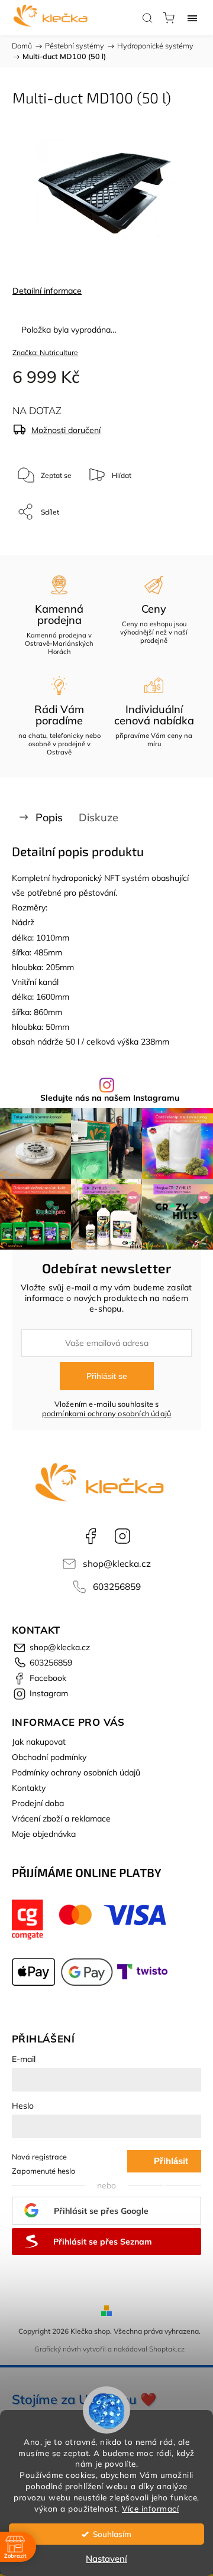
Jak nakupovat (39, 1742)
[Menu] (192, 18)
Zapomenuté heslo (43, 2171)
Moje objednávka (44, 1834)
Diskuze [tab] (99, 817)
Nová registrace (39, 2157)
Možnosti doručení (66, 430)
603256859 (117, 1587)
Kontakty (29, 1788)
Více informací (150, 2508)
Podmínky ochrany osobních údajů (76, 1772)
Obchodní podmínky (49, 1757)
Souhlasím (112, 2534)
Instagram (122, 1536)
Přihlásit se (107, 1376)
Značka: (45, 352)
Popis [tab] (49, 817)
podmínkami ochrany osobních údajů (107, 1413)
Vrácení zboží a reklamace (61, 1819)
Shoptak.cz (167, 2349)
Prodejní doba (38, 1803)
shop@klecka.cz (117, 1564)
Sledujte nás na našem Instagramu (110, 1098)
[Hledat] (147, 18)
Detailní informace (47, 291)
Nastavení (106, 2559)
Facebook (91, 1536)
